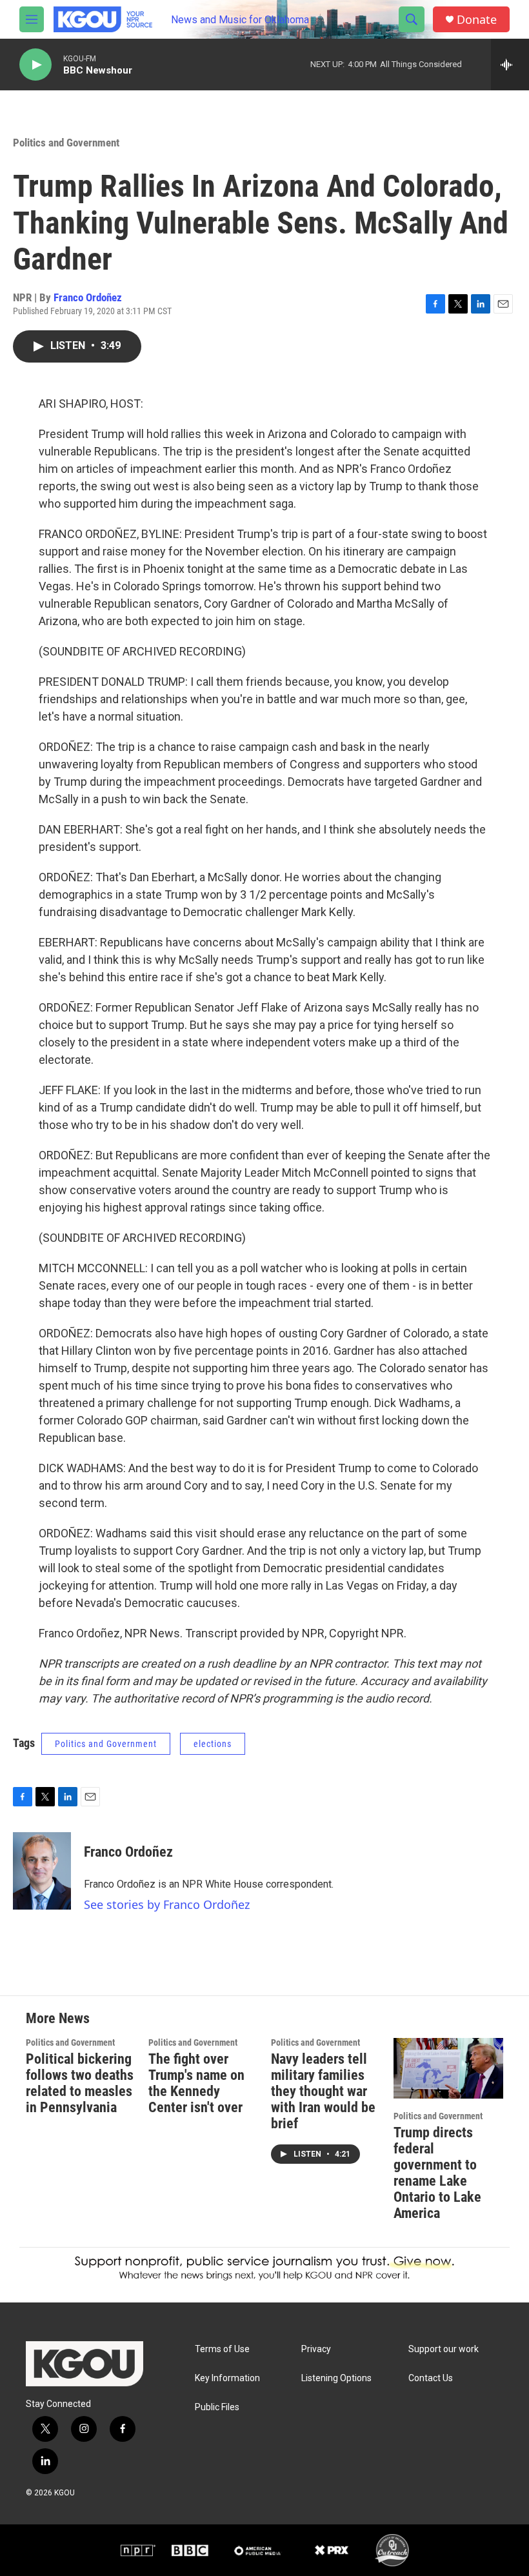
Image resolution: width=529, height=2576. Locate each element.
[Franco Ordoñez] (42, 1871)
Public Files (217, 2407)
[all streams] (510, 65)
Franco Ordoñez (88, 297)
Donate (477, 20)
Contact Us (431, 2378)
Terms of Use (222, 2349)
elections (213, 1744)
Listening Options (336, 2378)
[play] (35, 65)
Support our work (444, 2349)
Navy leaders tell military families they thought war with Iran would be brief (323, 2091)
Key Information (227, 2378)
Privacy (316, 2349)
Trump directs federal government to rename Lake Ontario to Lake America (437, 2173)
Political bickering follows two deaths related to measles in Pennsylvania (80, 2083)
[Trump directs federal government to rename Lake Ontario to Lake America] (448, 2069)
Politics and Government (66, 143)
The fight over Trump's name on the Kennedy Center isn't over (196, 2083)
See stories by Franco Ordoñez (167, 1904)
